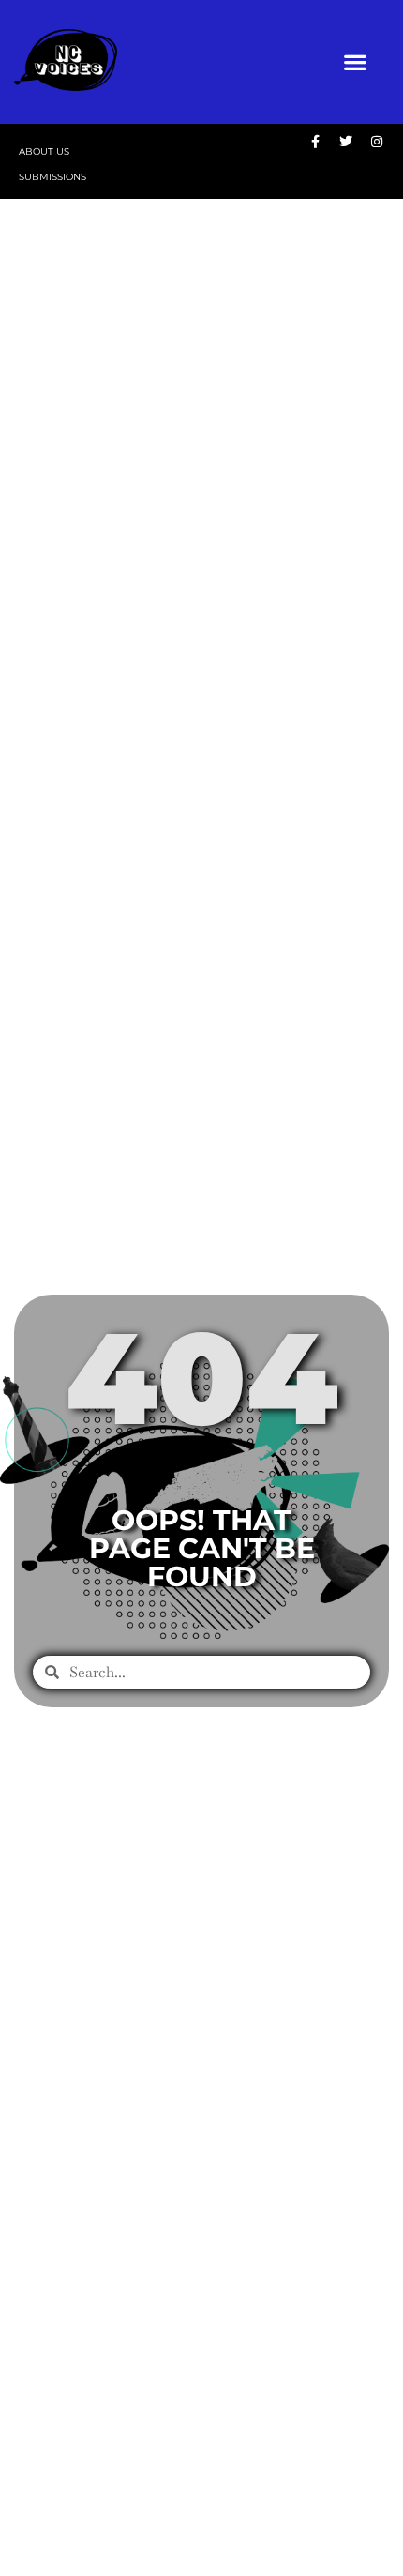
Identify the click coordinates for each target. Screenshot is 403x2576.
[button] (355, 62)
